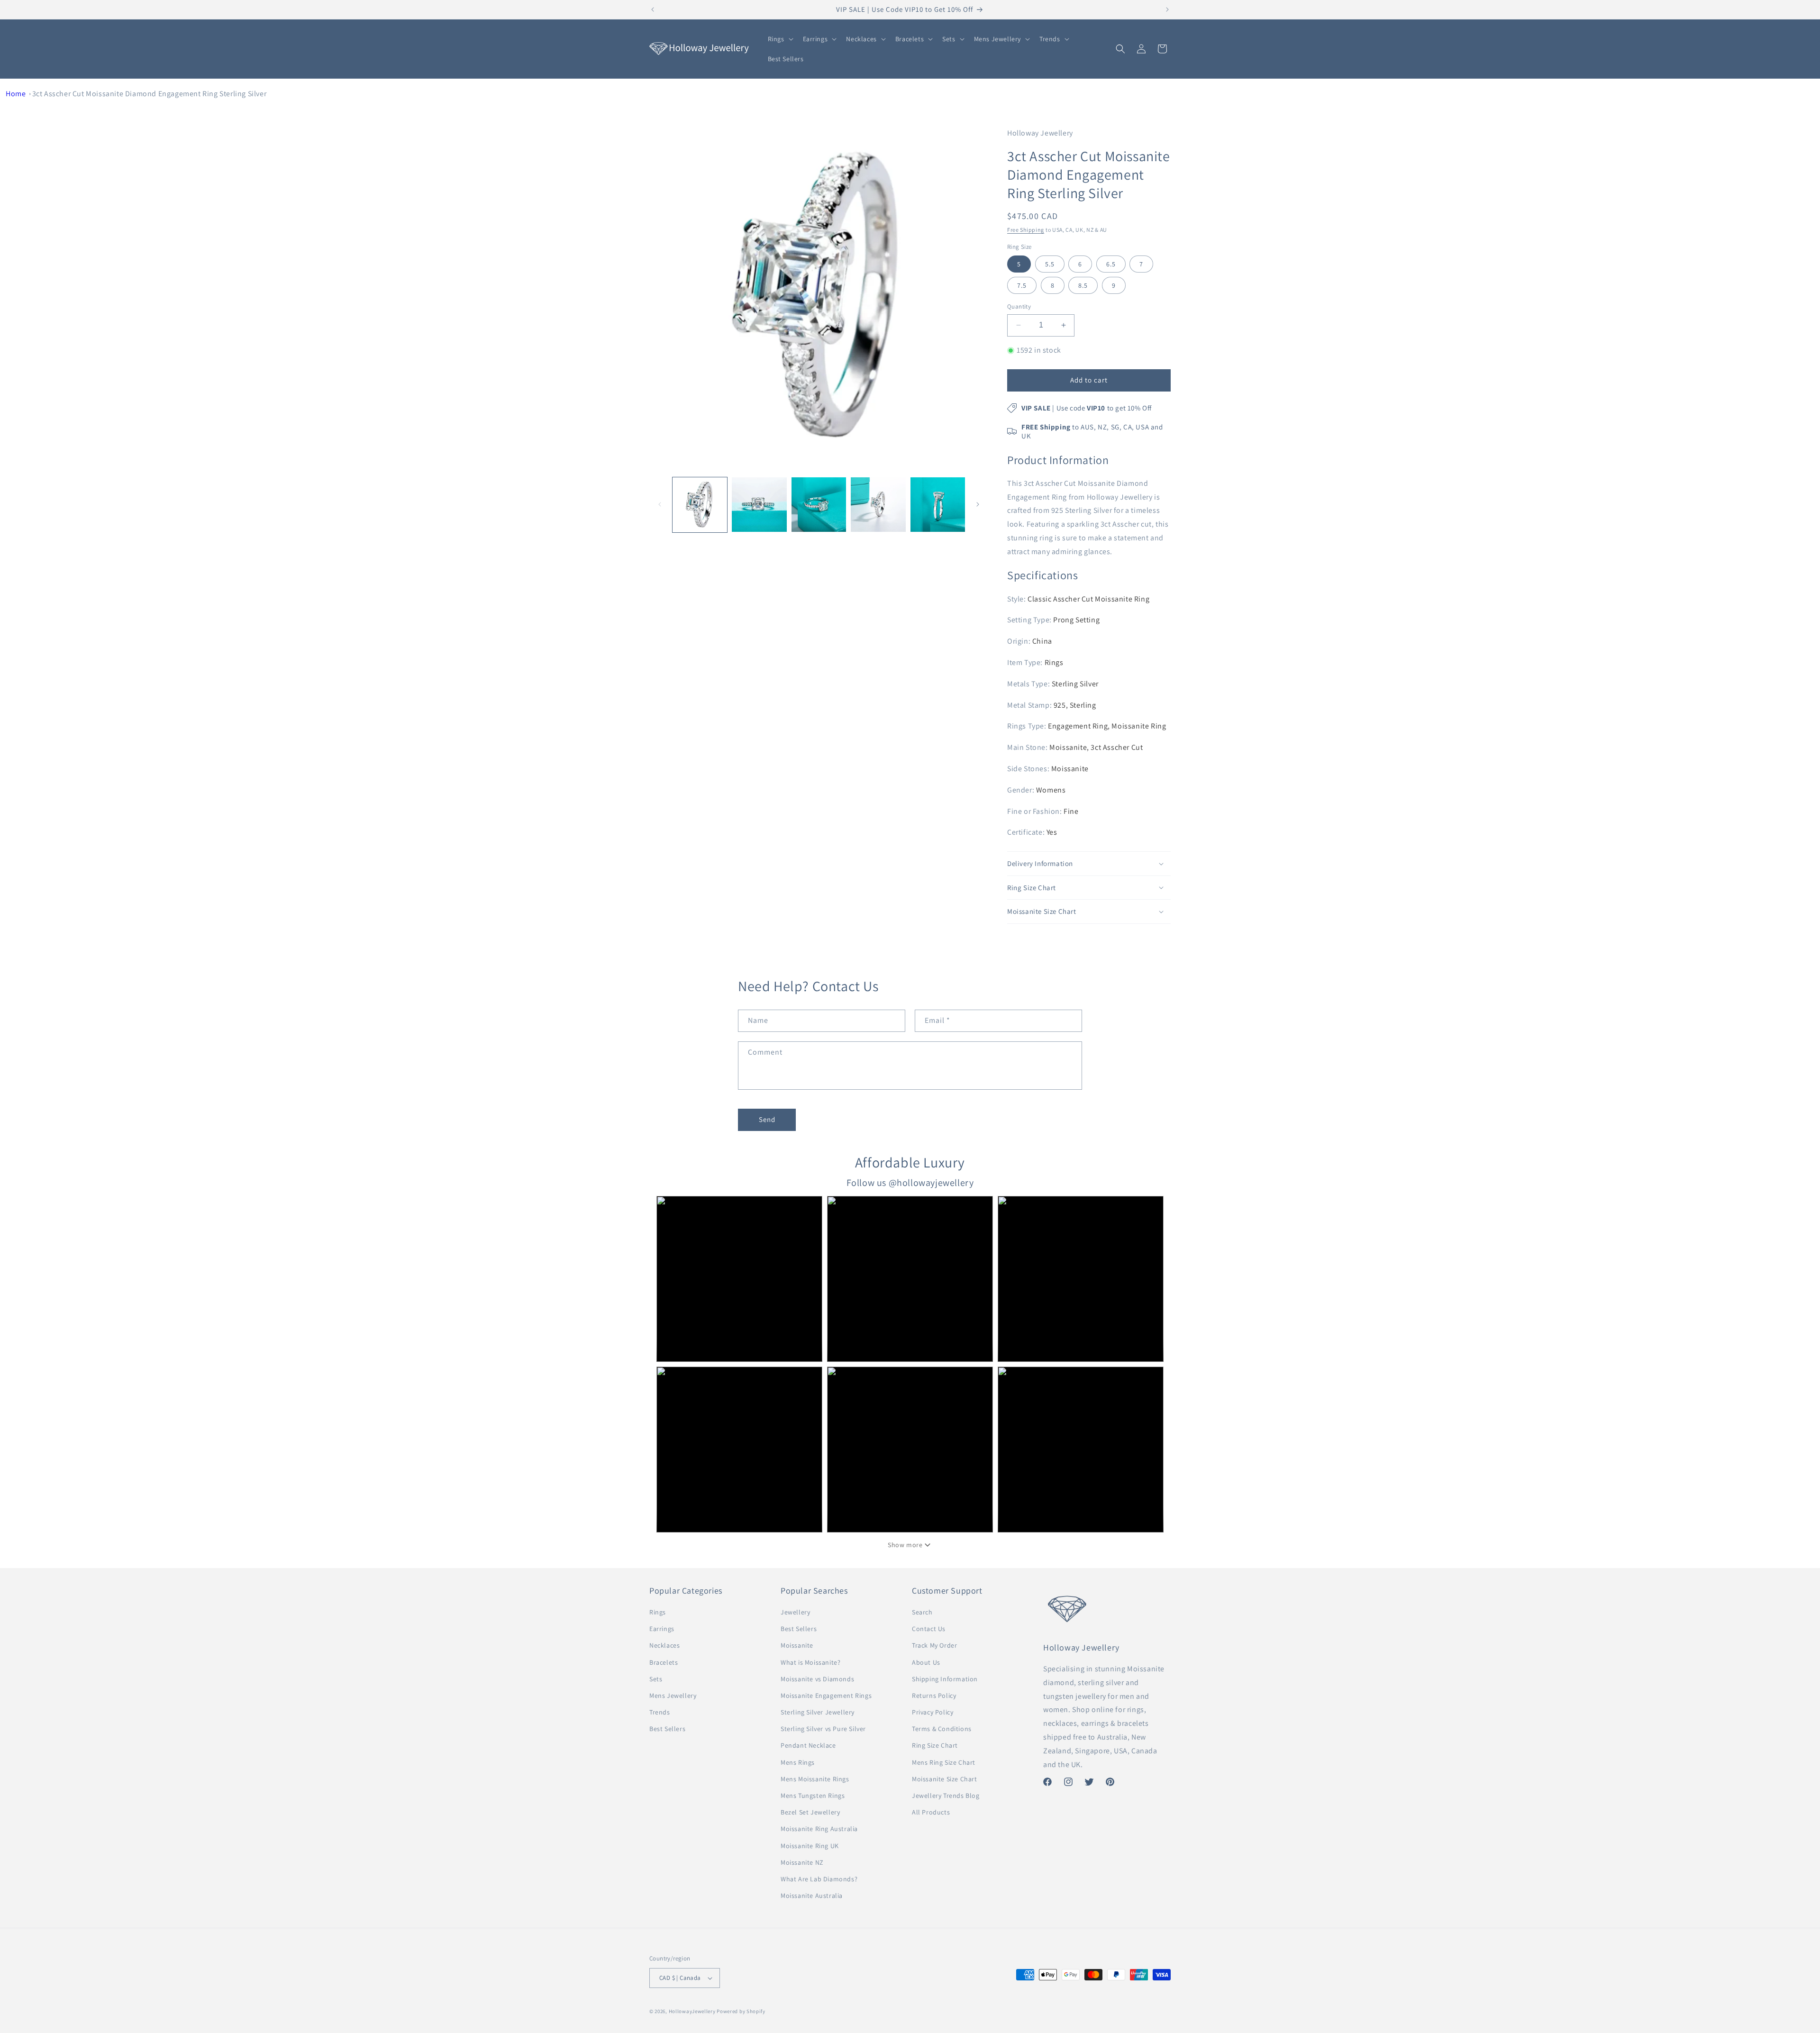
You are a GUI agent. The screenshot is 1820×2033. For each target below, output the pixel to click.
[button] (780, 39)
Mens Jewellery (673, 1696)
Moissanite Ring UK (810, 1846)
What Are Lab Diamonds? (819, 1879)
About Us (926, 1662)
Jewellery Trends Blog (946, 1796)
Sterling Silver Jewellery (818, 1712)
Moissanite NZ (802, 1862)
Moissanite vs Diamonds (817, 1679)
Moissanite (797, 1645)
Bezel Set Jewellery (810, 1812)
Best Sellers (667, 1729)
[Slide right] (978, 504)
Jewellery (795, 1612)
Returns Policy (934, 1696)
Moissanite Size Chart (945, 1779)
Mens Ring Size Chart (944, 1762)
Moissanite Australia (812, 1896)
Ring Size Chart (935, 1745)
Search (922, 1612)
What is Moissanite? (810, 1662)
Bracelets (664, 1662)
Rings (658, 1612)
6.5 (1111, 264)
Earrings (662, 1629)
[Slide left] (660, 504)
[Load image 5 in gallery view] (938, 505)
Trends (660, 1712)
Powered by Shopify (741, 2011)
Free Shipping (1026, 230)
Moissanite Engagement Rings (826, 1696)
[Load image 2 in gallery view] (759, 505)
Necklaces (664, 1645)
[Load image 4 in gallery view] (878, 505)
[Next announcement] (1167, 9)
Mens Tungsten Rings (813, 1796)
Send (767, 1119)
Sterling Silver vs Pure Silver (823, 1729)
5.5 (1050, 264)
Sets (656, 1679)
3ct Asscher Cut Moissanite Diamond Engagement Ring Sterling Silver (150, 94)
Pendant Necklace (808, 1745)
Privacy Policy (933, 1712)
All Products (931, 1812)
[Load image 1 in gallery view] (700, 505)
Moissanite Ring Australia (819, 1829)
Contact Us (929, 1629)
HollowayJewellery (692, 2011)
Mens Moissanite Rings (815, 1779)
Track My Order (934, 1645)
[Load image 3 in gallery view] (819, 505)
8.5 (1083, 285)
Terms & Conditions (942, 1729)
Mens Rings (798, 1762)
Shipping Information (945, 1679)
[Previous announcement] (653, 9)
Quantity (1019, 306)
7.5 (1022, 285)
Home (16, 94)
